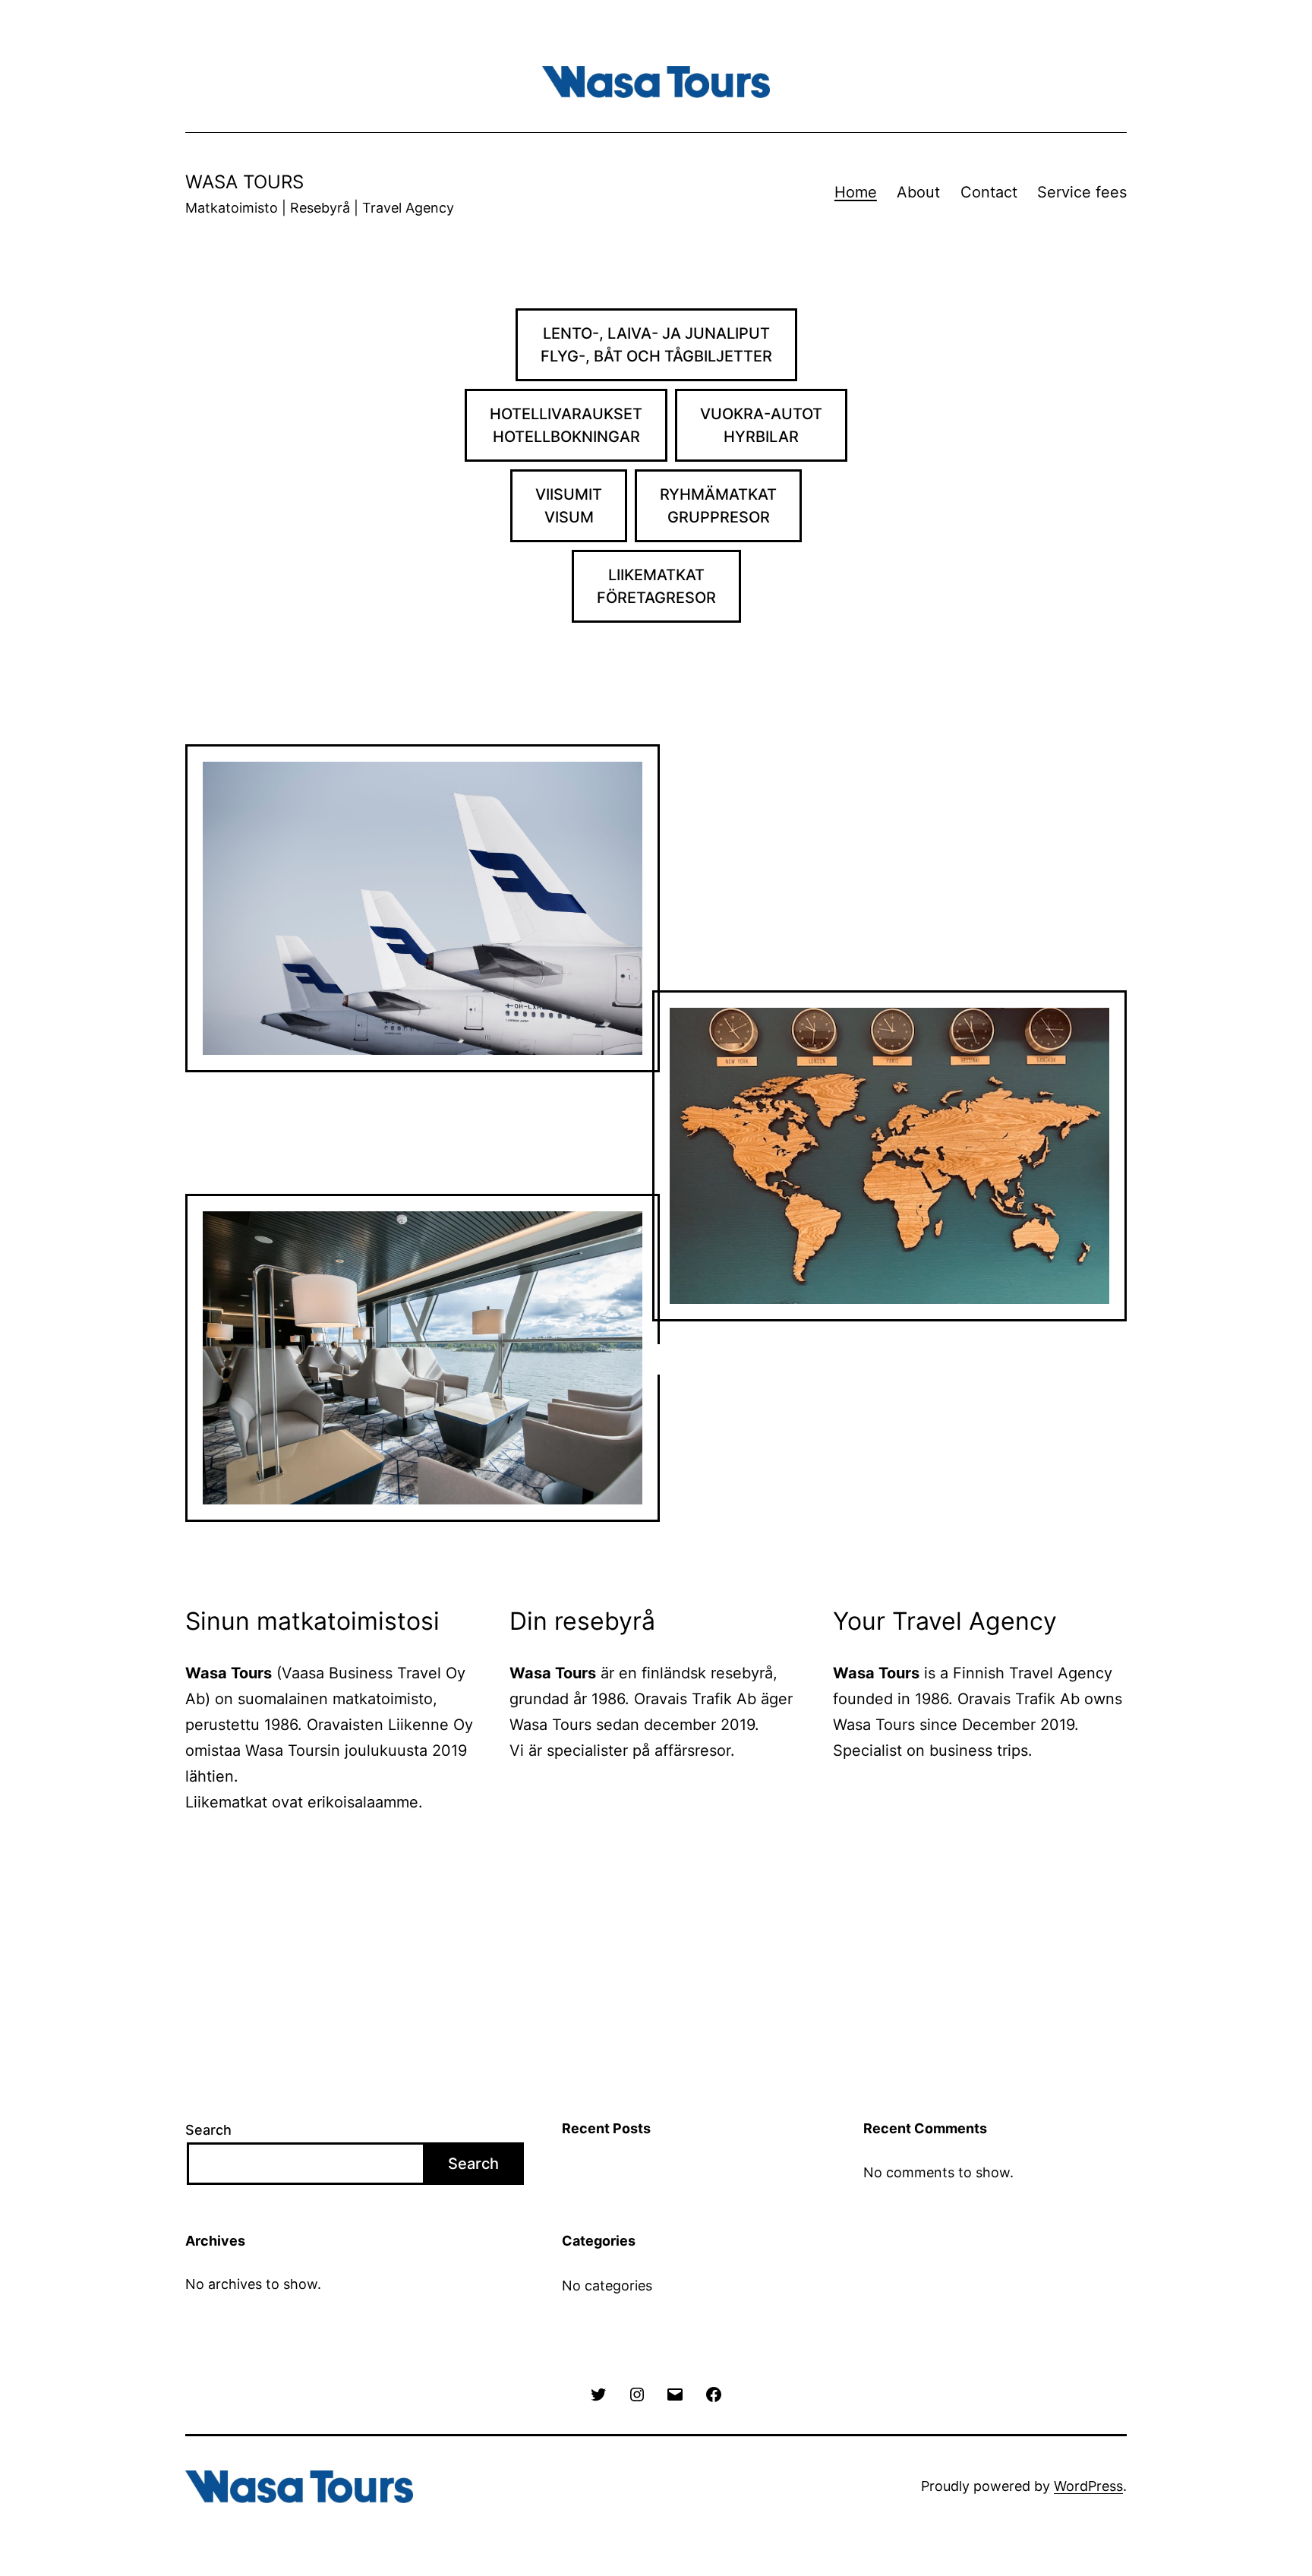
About (918, 192)
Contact (989, 192)
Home (856, 192)
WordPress (1088, 2486)
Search (208, 2130)
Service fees (1082, 192)
